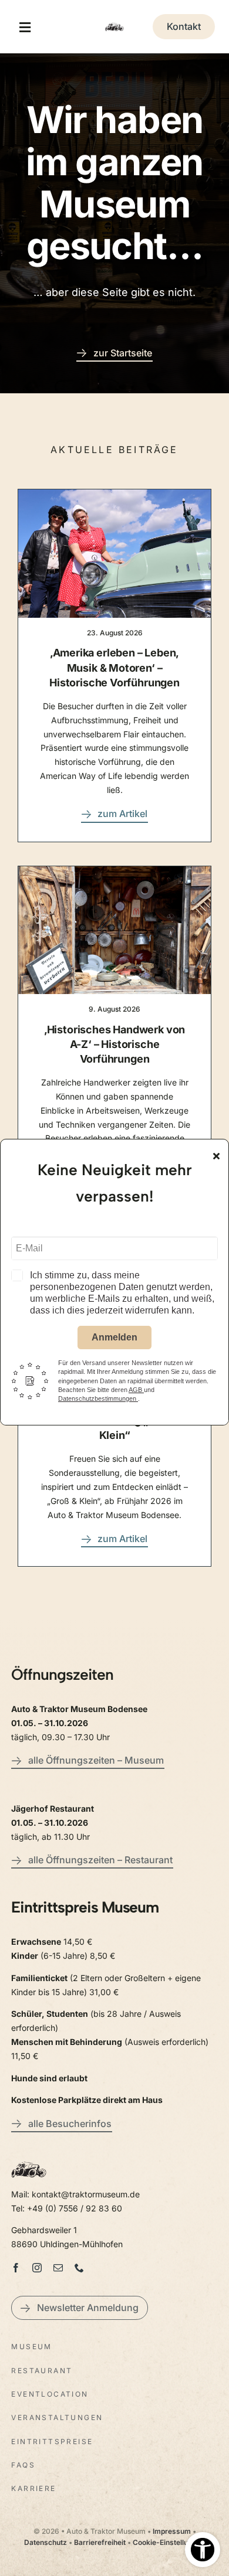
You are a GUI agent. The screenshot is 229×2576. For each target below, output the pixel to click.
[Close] (216, 1156)
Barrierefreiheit (100, 2542)
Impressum (172, 2531)
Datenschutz (46, 2542)
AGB (136, 1390)
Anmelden (114, 1337)
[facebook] (16, 2268)
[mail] (58, 2268)
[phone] (79, 2268)
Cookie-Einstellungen (169, 2542)
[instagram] (37, 2268)
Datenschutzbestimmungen (98, 1398)
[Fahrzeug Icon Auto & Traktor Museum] (114, 23)
